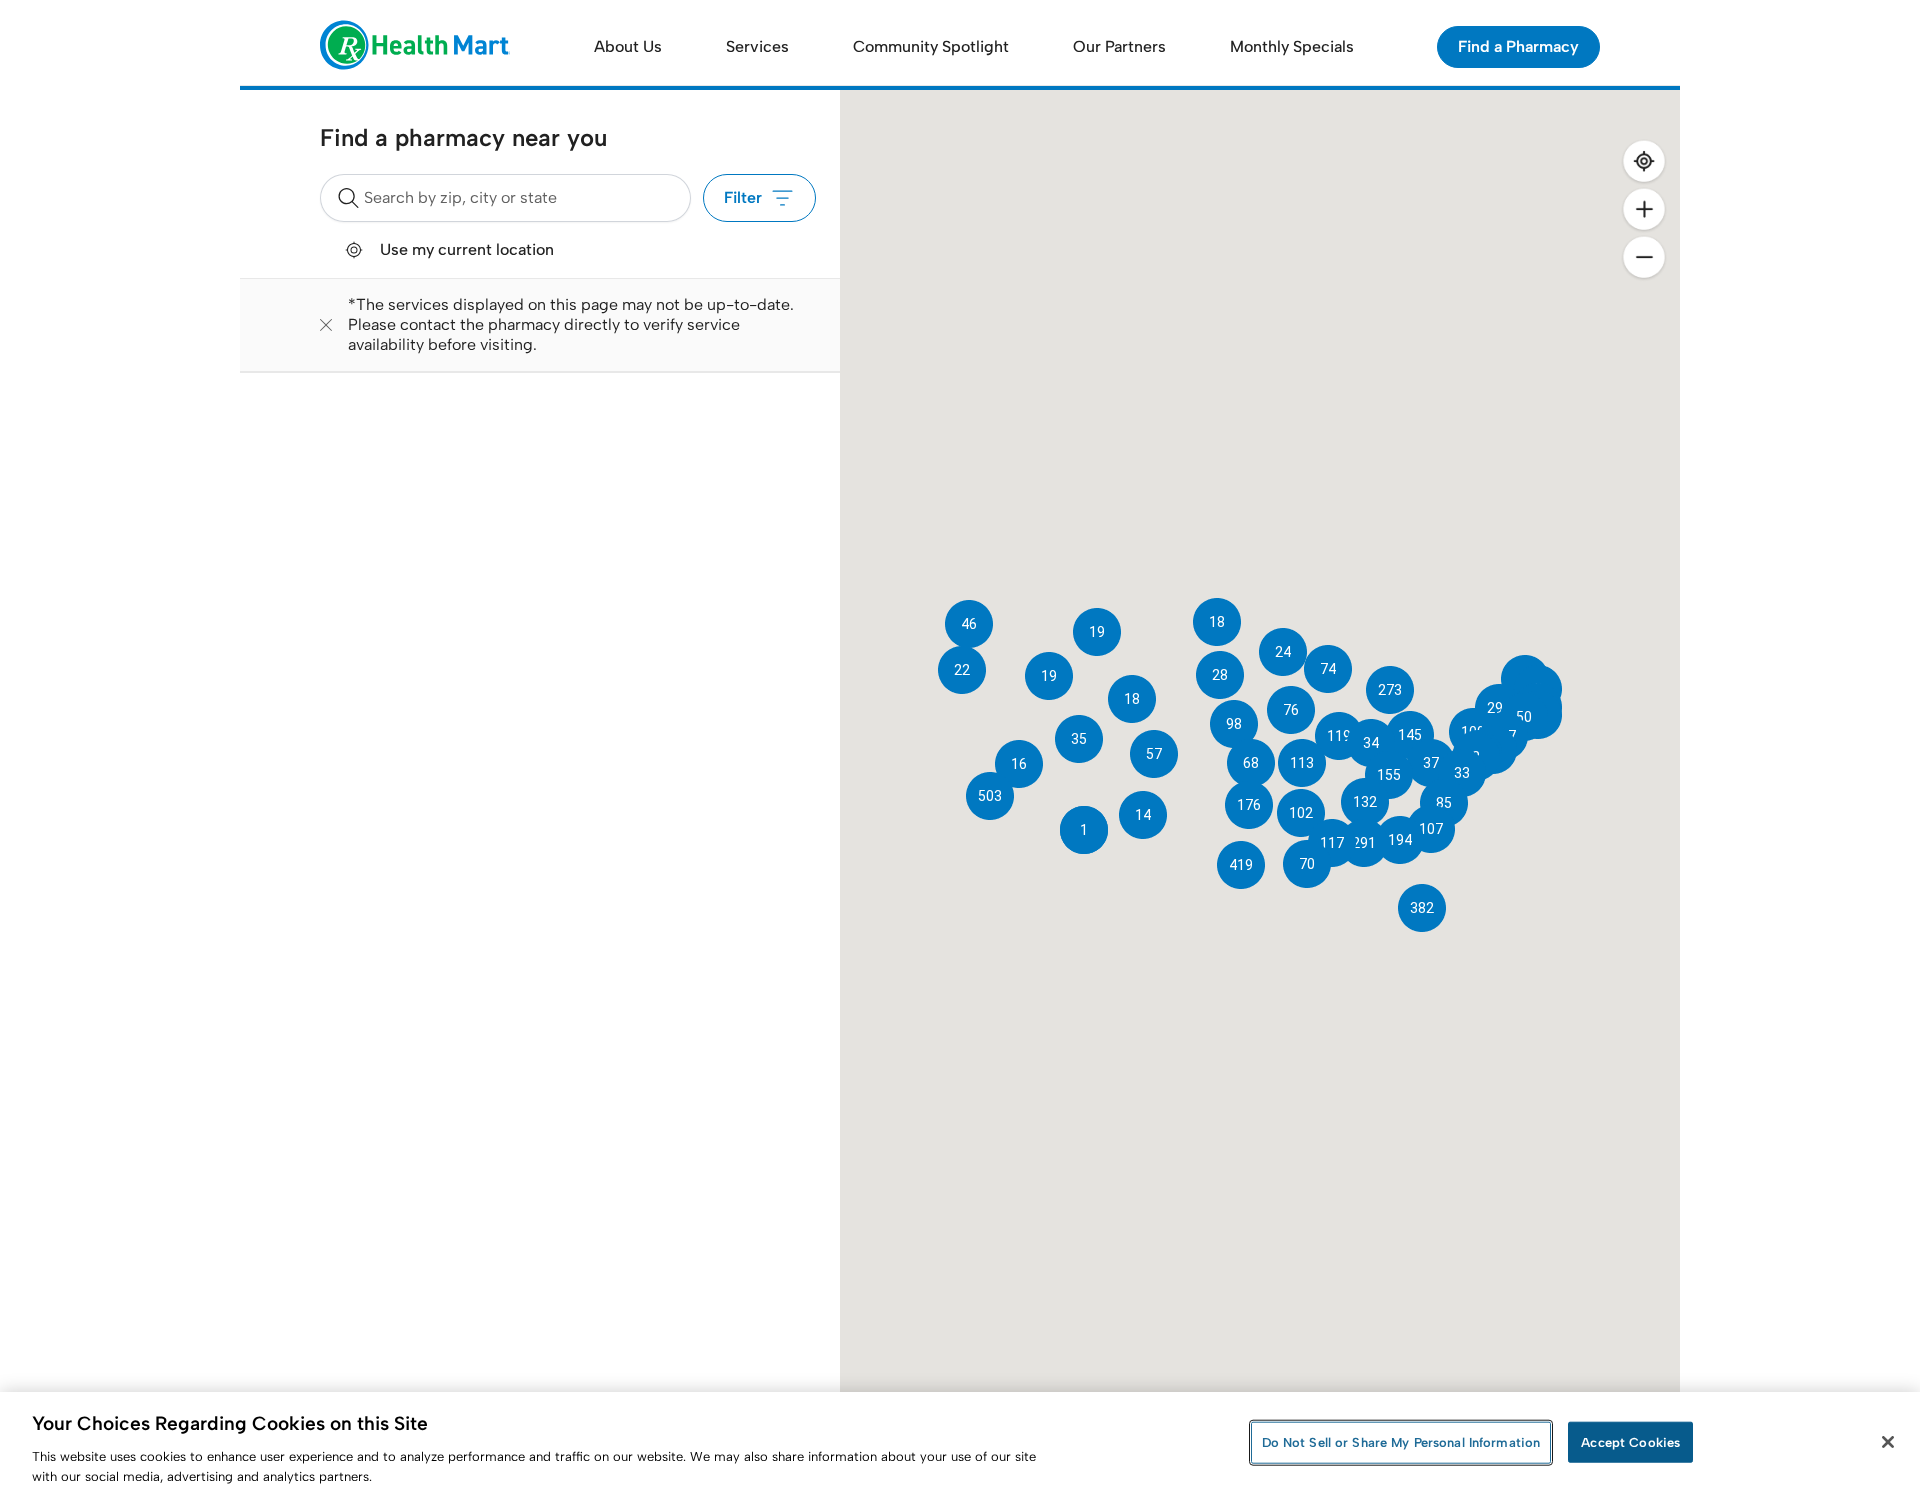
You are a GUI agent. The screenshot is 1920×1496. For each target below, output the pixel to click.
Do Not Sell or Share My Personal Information (1401, 1442)
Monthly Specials (1292, 46)
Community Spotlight (931, 46)
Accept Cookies (1630, 1442)
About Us (628, 46)
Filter (743, 197)
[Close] (1888, 1442)
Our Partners (1119, 46)
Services (757, 46)
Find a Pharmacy (1518, 46)
